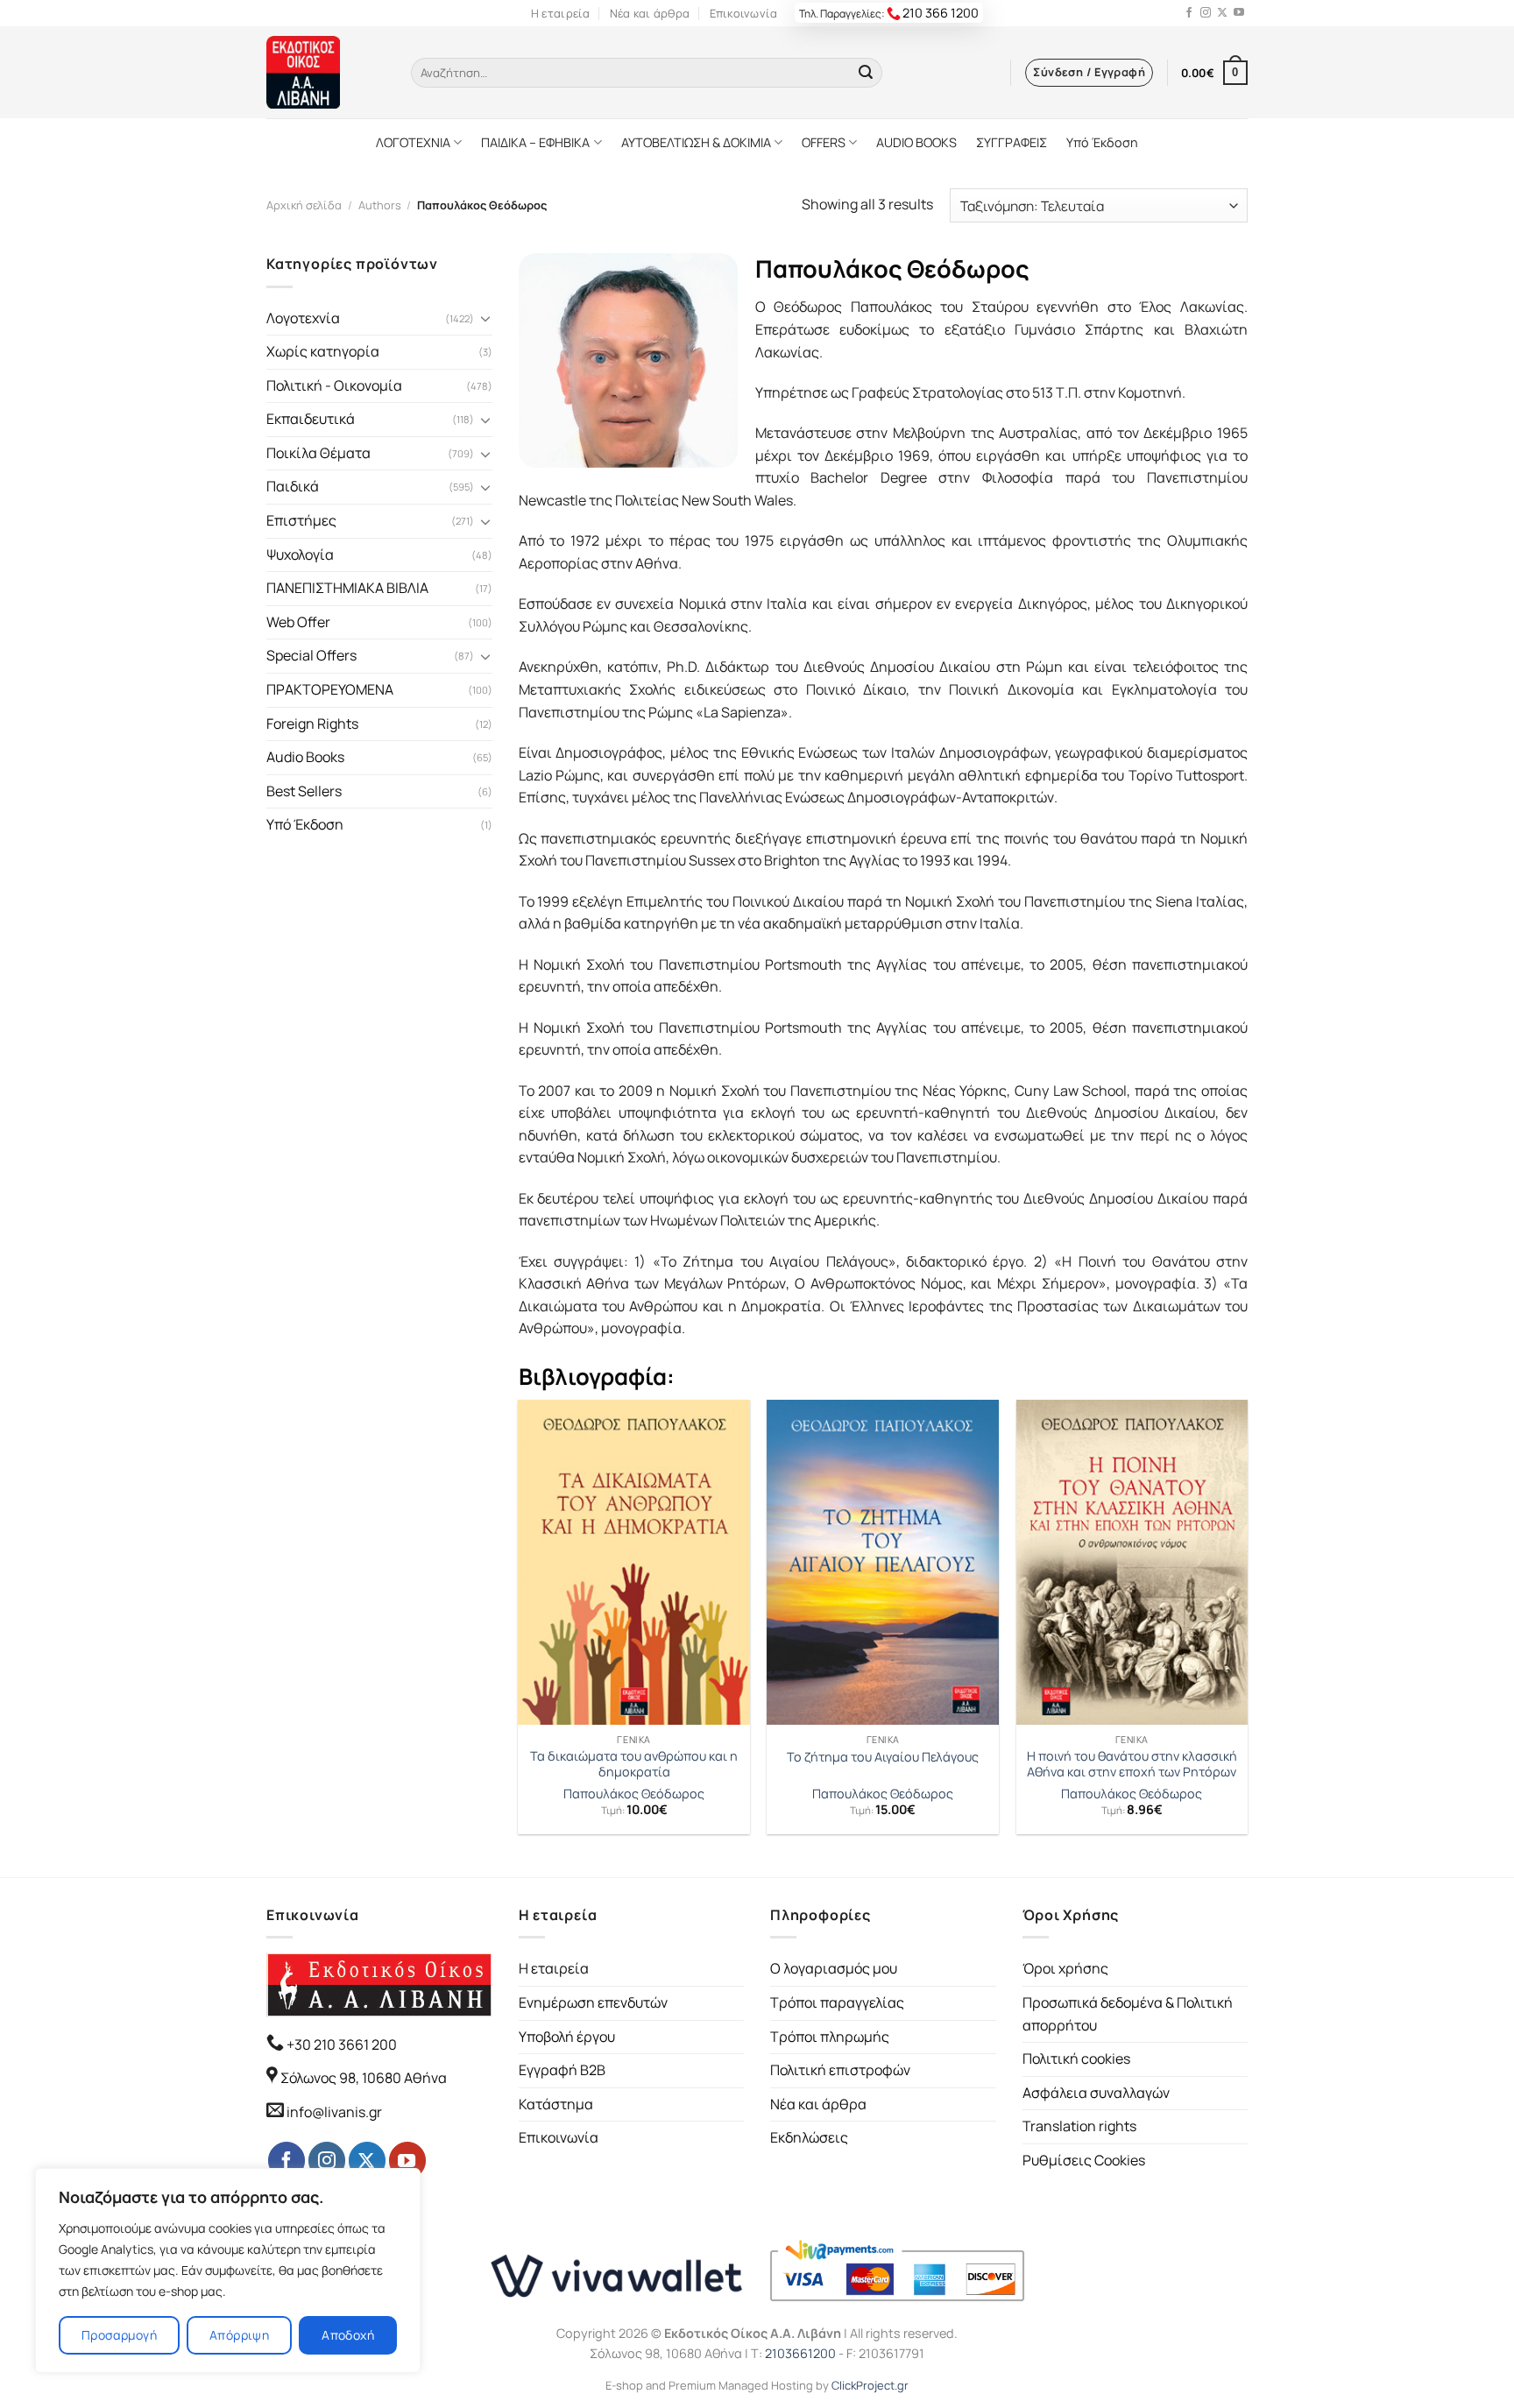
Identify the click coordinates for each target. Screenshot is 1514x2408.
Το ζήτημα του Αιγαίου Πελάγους (883, 1757)
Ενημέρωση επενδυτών (593, 2002)
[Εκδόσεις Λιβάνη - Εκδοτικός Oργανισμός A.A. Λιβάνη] (325, 72)
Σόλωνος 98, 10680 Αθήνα (364, 2078)
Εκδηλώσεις (809, 2137)
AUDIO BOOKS (916, 142)
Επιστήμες (301, 520)
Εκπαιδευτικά (311, 419)
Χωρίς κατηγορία (323, 351)
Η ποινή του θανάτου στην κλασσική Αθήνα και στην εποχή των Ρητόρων (1132, 1765)
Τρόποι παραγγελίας (837, 2002)
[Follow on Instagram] (1206, 13)
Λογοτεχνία (303, 318)
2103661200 (800, 2353)
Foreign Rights (312, 724)
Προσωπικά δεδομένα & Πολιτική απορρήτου (1128, 2014)
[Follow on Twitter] (1222, 13)
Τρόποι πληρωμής (830, 2037)
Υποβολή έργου (567, 2037)
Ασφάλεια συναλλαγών (1096, 2093)
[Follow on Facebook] (1189, 13)
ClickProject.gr (870, 2385)
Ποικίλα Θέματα (318, 453)
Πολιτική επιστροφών (840, 2070)
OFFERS (824, 142)
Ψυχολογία (300, 554)
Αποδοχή (348, 2335)
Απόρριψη (239, 2335)
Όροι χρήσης (1065, 1968)
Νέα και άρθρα (650, 13)
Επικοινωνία (744, 13)
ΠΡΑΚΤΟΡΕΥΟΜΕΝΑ (330, 689)
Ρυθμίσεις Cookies (1084, 2160)
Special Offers (311, 655)
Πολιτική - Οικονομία (334, 385)
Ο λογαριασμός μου (834, 1968)
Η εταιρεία (561, 13)
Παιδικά (293, 486)
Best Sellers (304, 791)
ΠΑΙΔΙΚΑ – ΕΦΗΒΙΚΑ (535, 142)
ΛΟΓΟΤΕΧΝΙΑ (413, 142)
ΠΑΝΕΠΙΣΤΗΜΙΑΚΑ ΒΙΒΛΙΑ (347, 588)
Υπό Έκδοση (1102, 142)
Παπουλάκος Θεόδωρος (634, 1794)
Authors (380, 205)
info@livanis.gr (334, 2112)
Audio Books (305, 757)
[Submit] (866, 73)
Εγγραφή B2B (562, 2070)
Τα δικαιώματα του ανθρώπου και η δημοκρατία (634, 1765)
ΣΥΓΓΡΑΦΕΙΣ (1012, 142)
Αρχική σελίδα (304, 205)
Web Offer (298, 622)
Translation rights (1079, 2126)
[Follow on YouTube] (1239, 13)
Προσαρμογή (119, 2335)
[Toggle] (485, 318)
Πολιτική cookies (1076, 2058)
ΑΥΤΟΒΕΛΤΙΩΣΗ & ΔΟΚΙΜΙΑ (696, 142)
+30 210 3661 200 (340, 2044)
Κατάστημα (556, 2104)
